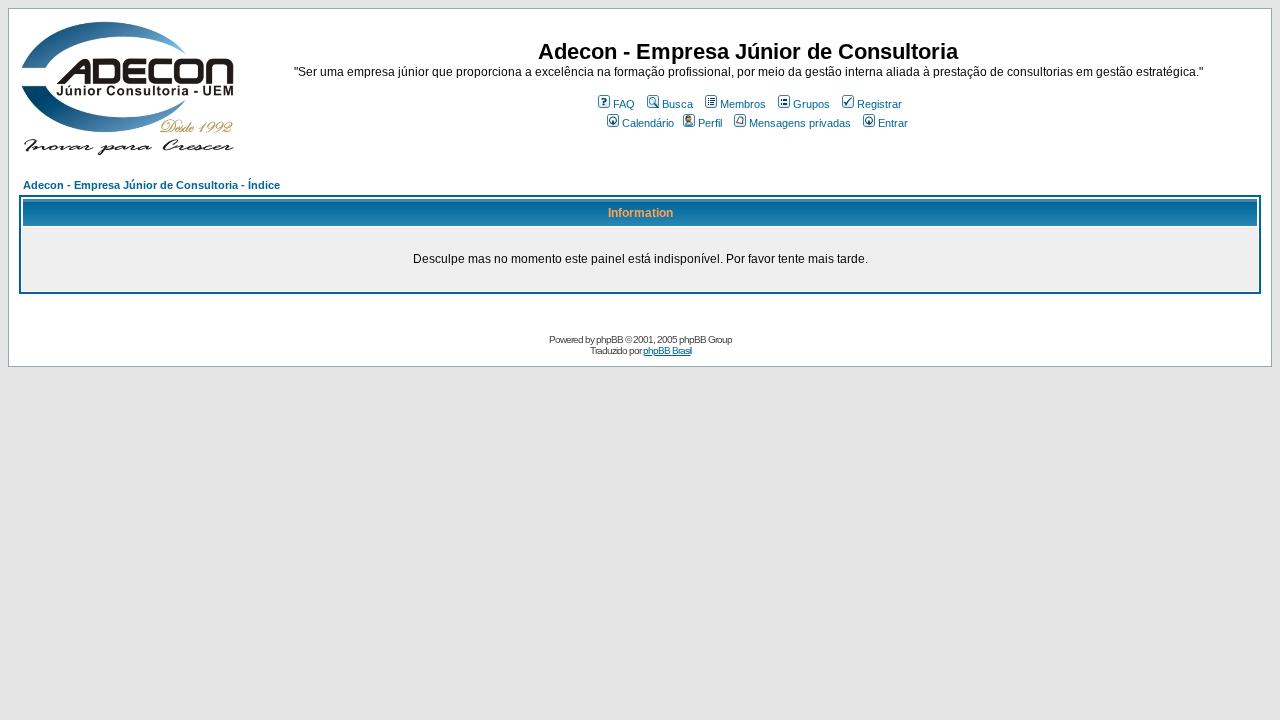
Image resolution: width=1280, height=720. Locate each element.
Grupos (811, 104)
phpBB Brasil (667, 350)
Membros (743, 104)
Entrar (893, 123)
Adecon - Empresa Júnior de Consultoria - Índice (151, 185)
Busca (677, 104)
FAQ (624, 104)
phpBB (609, 339)
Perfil (710, 123)
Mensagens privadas (800, 123)
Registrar (879, 104)
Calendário (648, 123)
